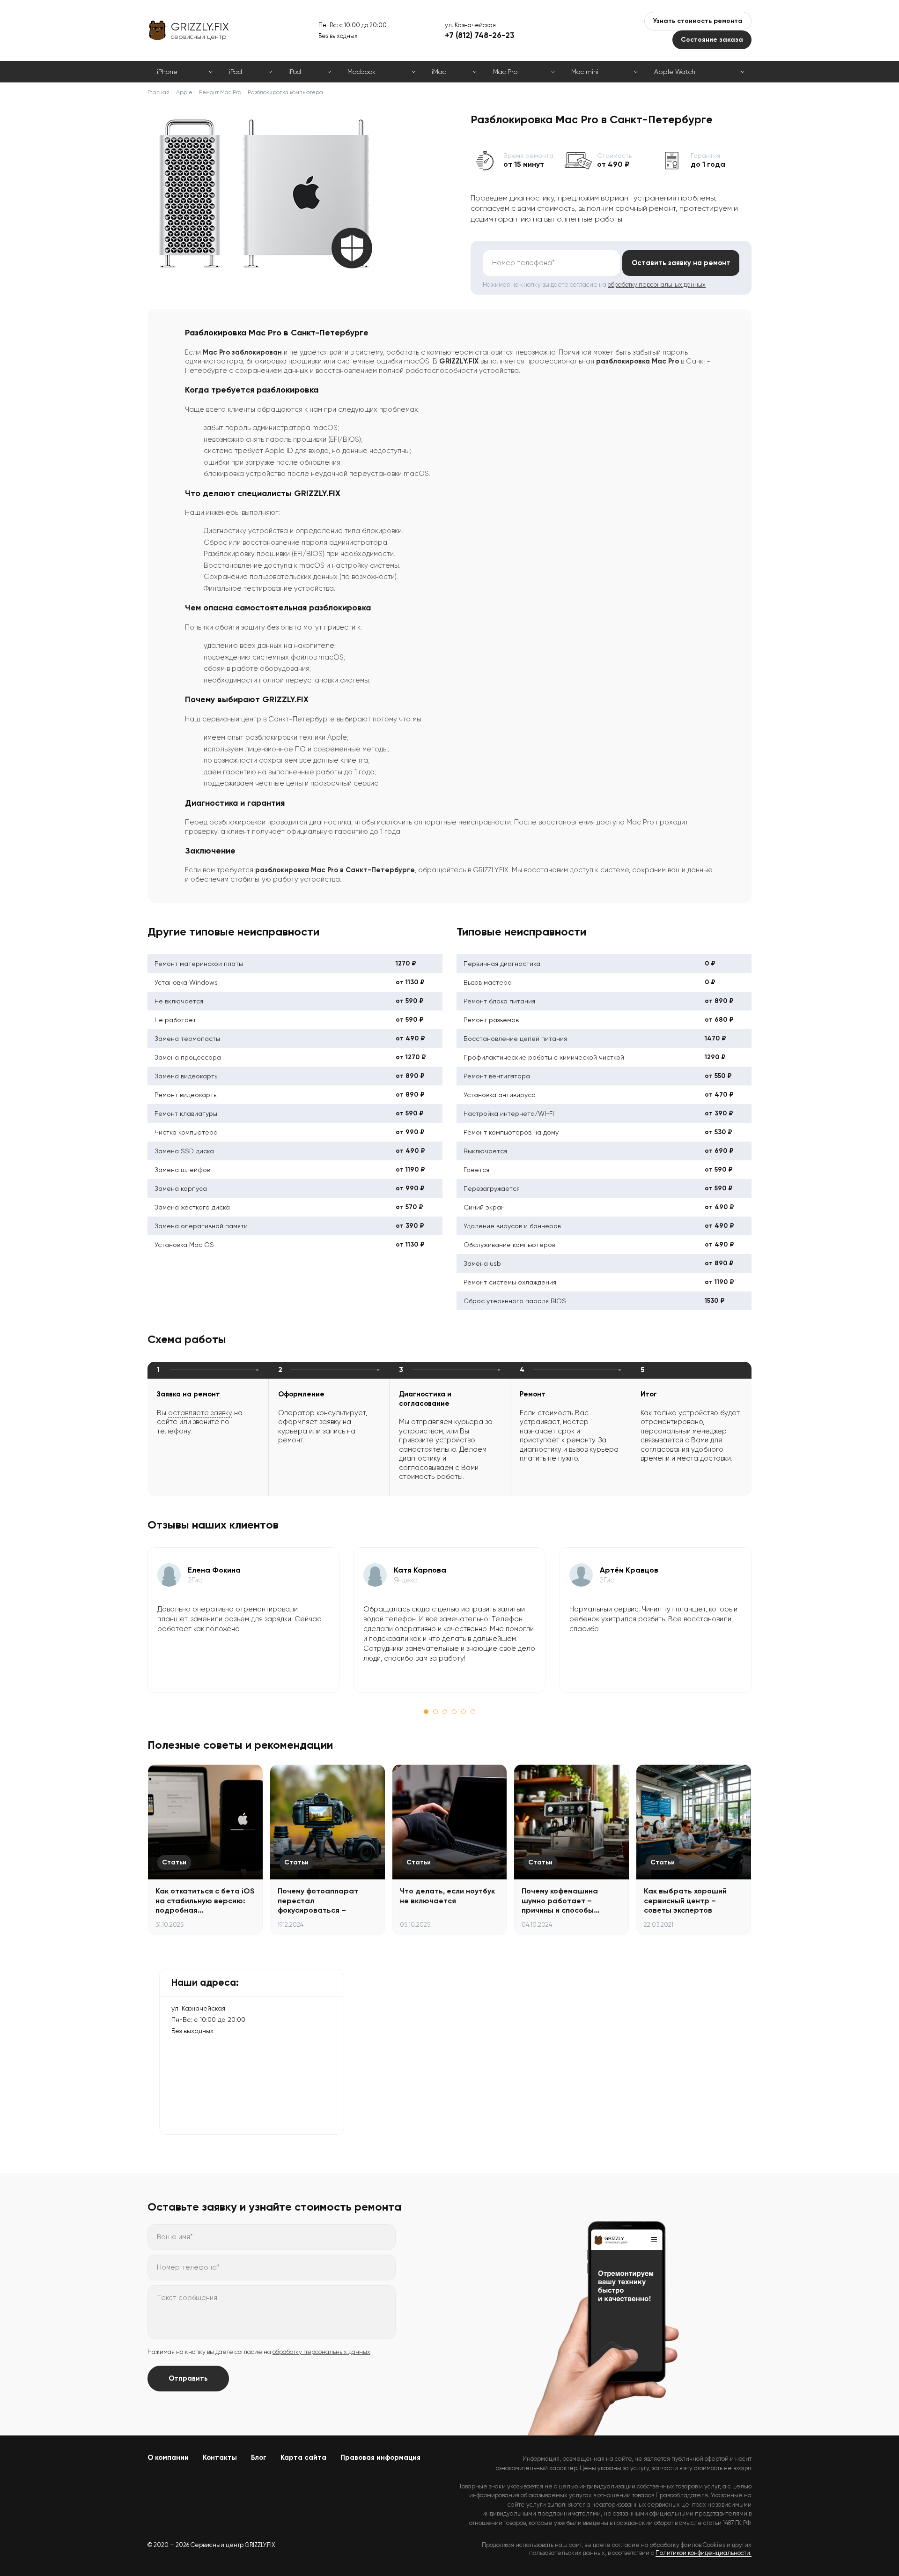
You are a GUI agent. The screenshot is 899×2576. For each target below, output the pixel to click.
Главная (158, 92)
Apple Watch (675, 72)
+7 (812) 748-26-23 (480, 35)
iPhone (167, 72)
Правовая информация (380, 2457)
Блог (259, 2457)
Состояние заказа (712, 40)
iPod (295, 72)
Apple (184, 92)
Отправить (188, 2378)
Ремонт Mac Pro (220, 92)
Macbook (361, 72)
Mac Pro (505, 72)
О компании (168, 2457)
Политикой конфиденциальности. (704, 2553)
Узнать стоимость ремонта (698, 21)
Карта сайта (303, 2457)
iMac (439, 72)
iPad (236, 72)
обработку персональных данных (657, 285)
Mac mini (585, 72)
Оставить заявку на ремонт (681, 263)
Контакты (220, 2457)
